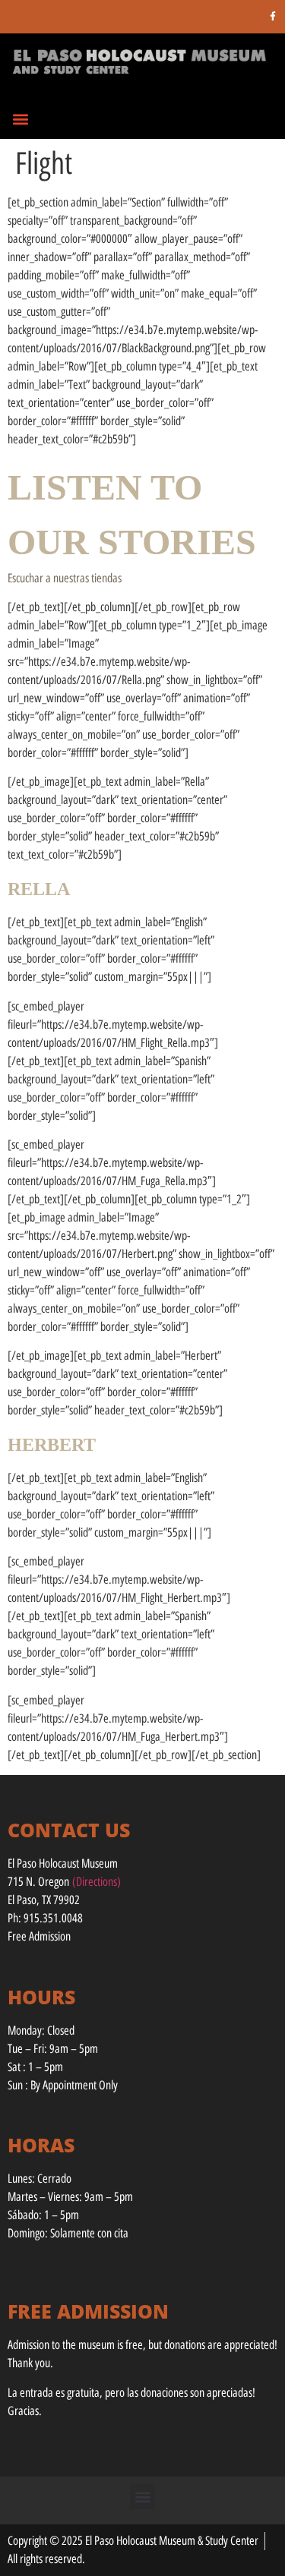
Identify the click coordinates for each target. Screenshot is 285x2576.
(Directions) (97, 1882)
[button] (20, 119)
